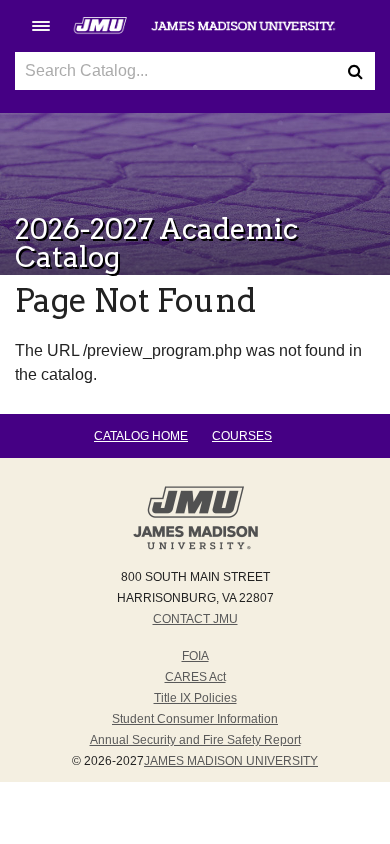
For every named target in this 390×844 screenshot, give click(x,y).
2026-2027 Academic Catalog (156, 243)
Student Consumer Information (195, 719)
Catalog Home (141, 436)
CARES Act (195, 677)
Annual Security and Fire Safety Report (195, 740)
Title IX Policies (195, 698)
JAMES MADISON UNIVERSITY (231, 761)
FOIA (195, 656)
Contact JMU (195, 619)
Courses (242, 436)
